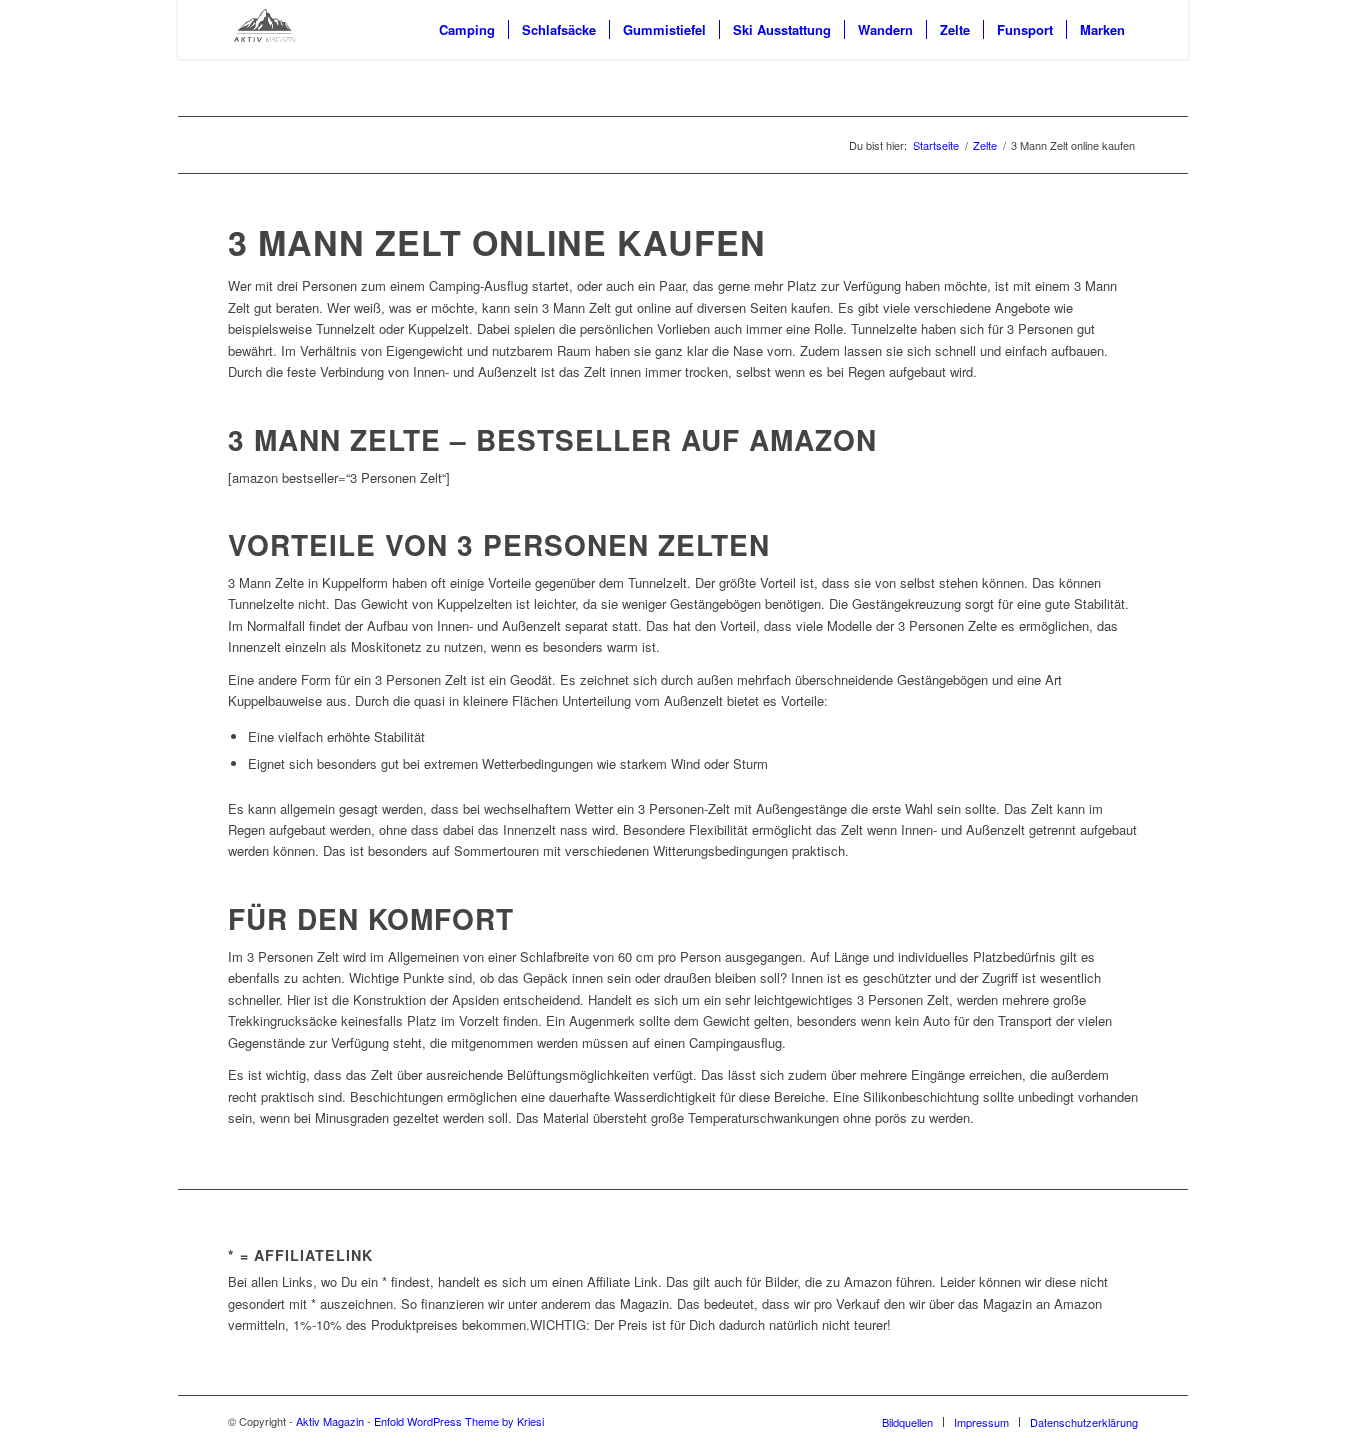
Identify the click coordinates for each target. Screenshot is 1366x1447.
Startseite (936, 145)
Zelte (985, 145)
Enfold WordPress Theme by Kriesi (459, 1421)
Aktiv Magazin (330, 1421)
